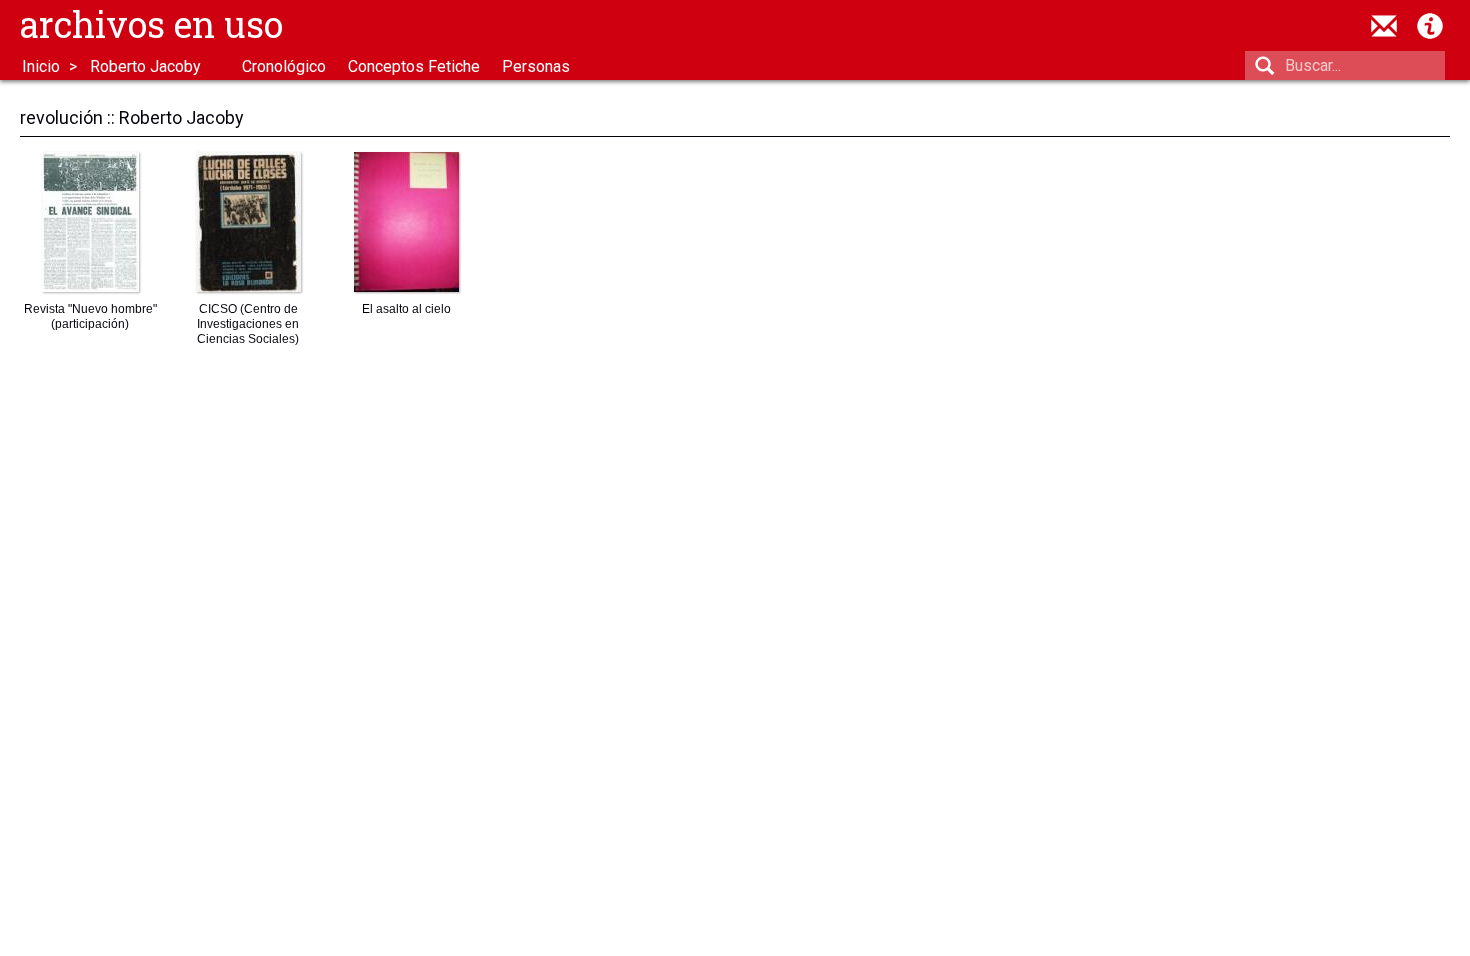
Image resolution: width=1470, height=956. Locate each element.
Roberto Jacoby (145, 66)
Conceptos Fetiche (414, 66)
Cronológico (284, 66)
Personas (536, 66)
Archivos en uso (151, 24)
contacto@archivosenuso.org (1384, 26)
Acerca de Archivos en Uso (1430, 26)
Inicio (41, 66)
